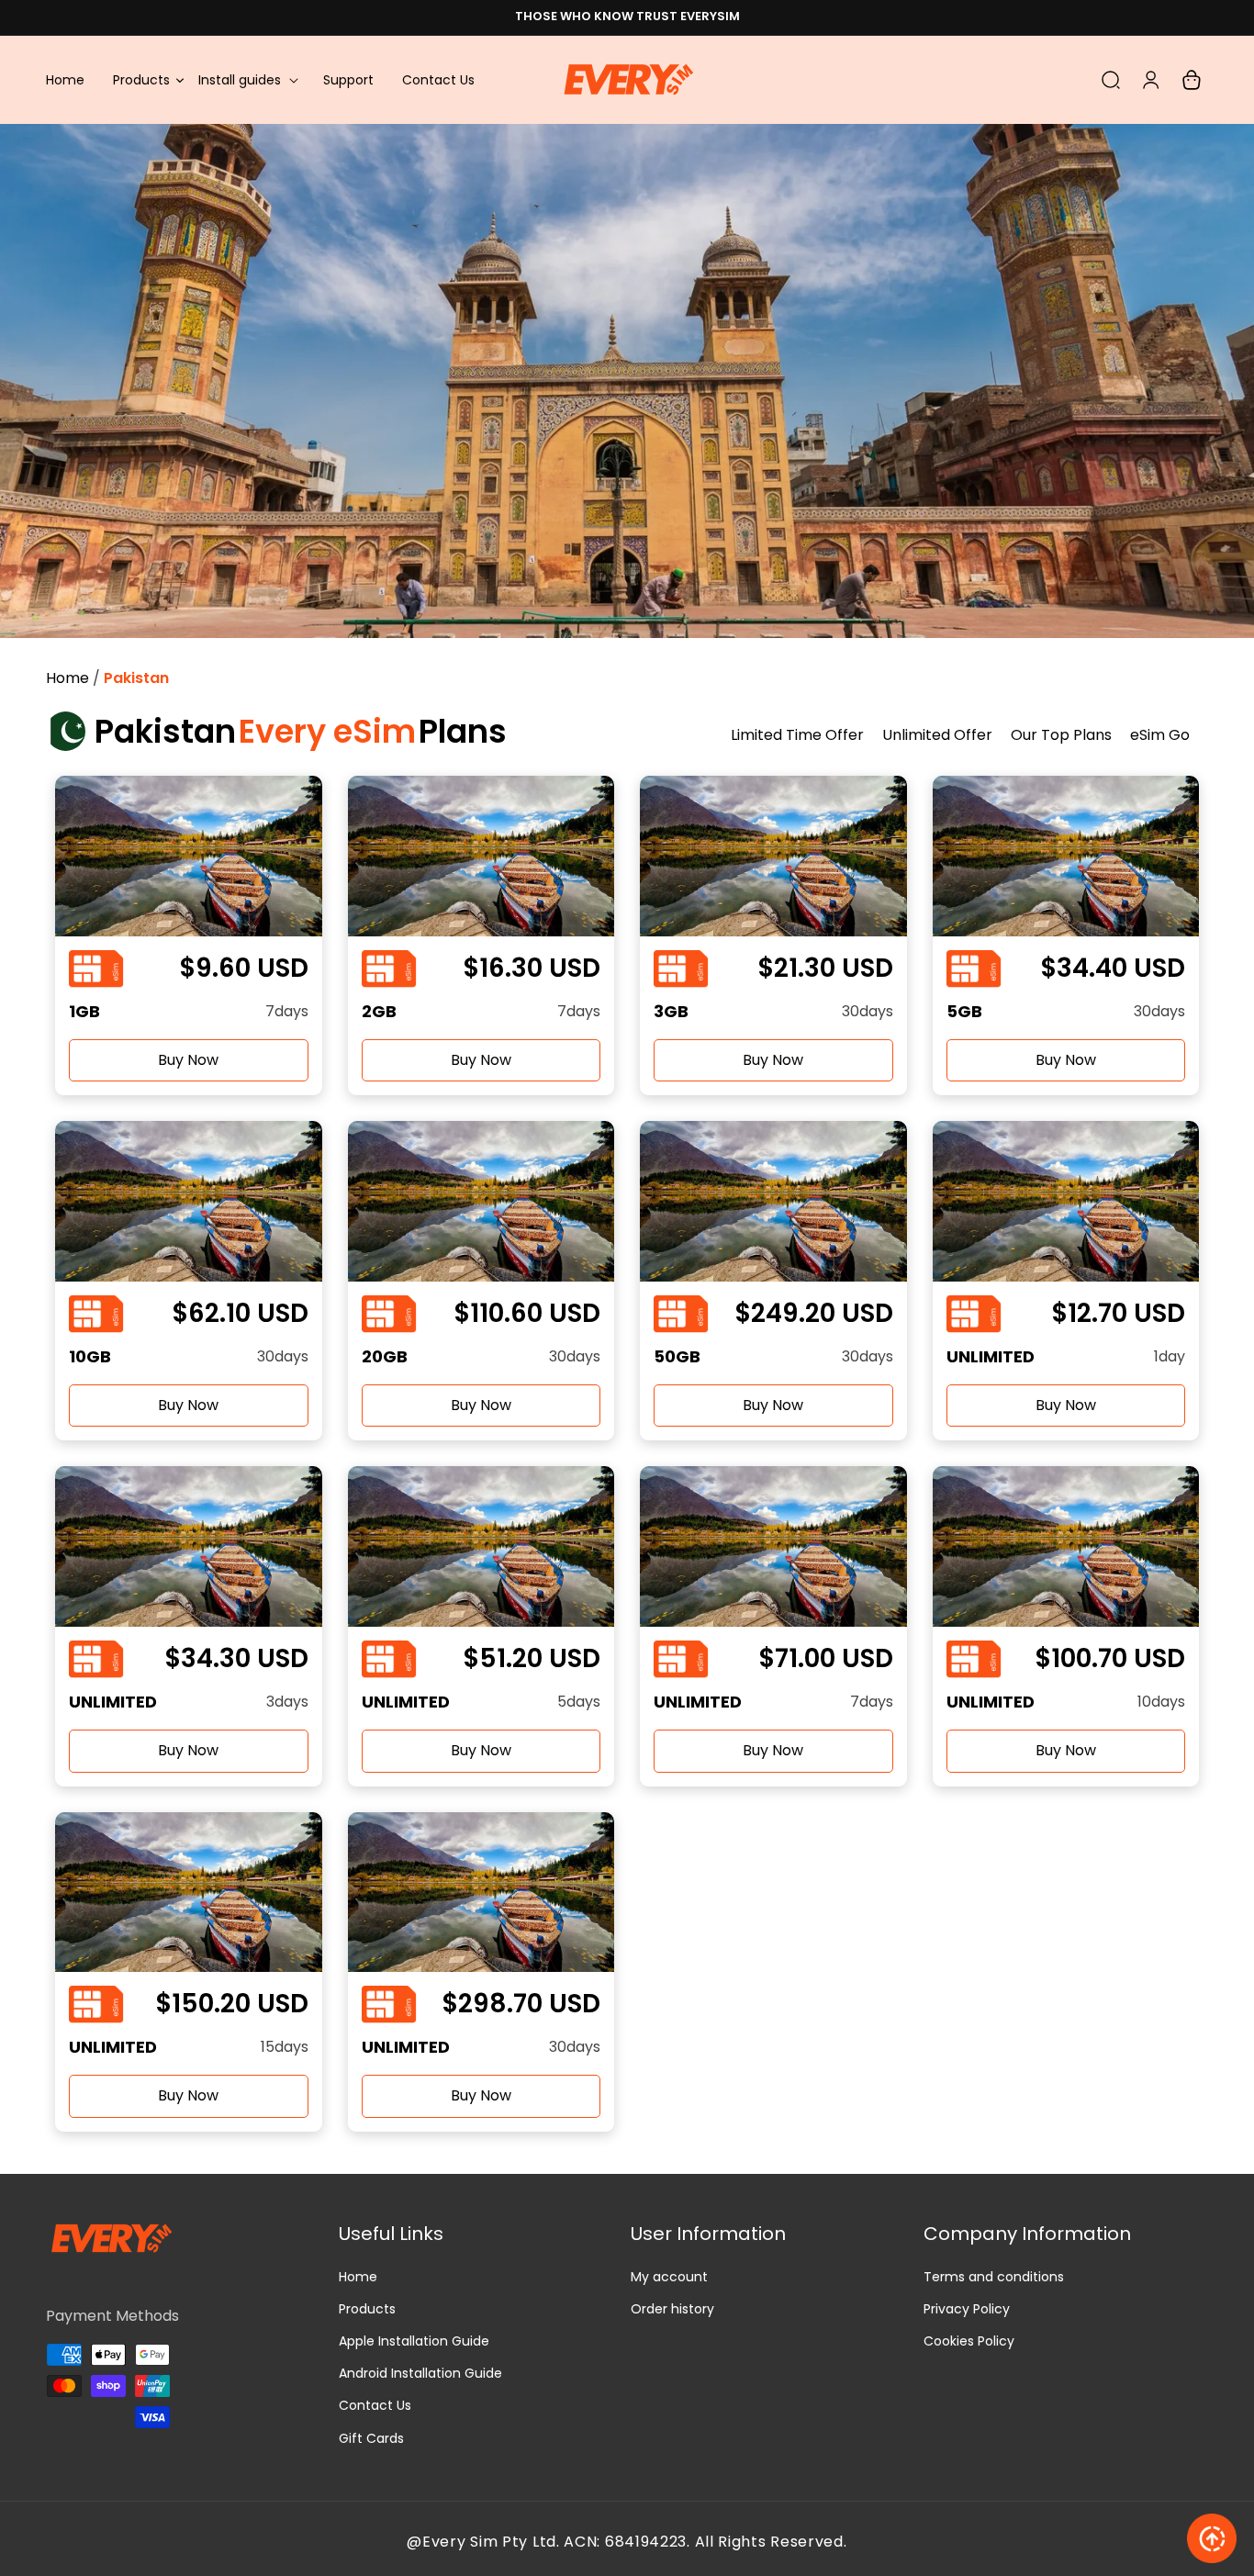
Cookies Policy (969, 2341)
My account (669, 2277)
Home (67, 678)
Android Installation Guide (420, 2373)
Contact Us (375, 2405)
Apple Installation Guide (414, 2341)
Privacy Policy (967, 2309)
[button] (246, 80)
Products (367, 2309)
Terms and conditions (994, 2277)
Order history (672, 2309)
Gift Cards (371, 2438)
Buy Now (188, 1060)
